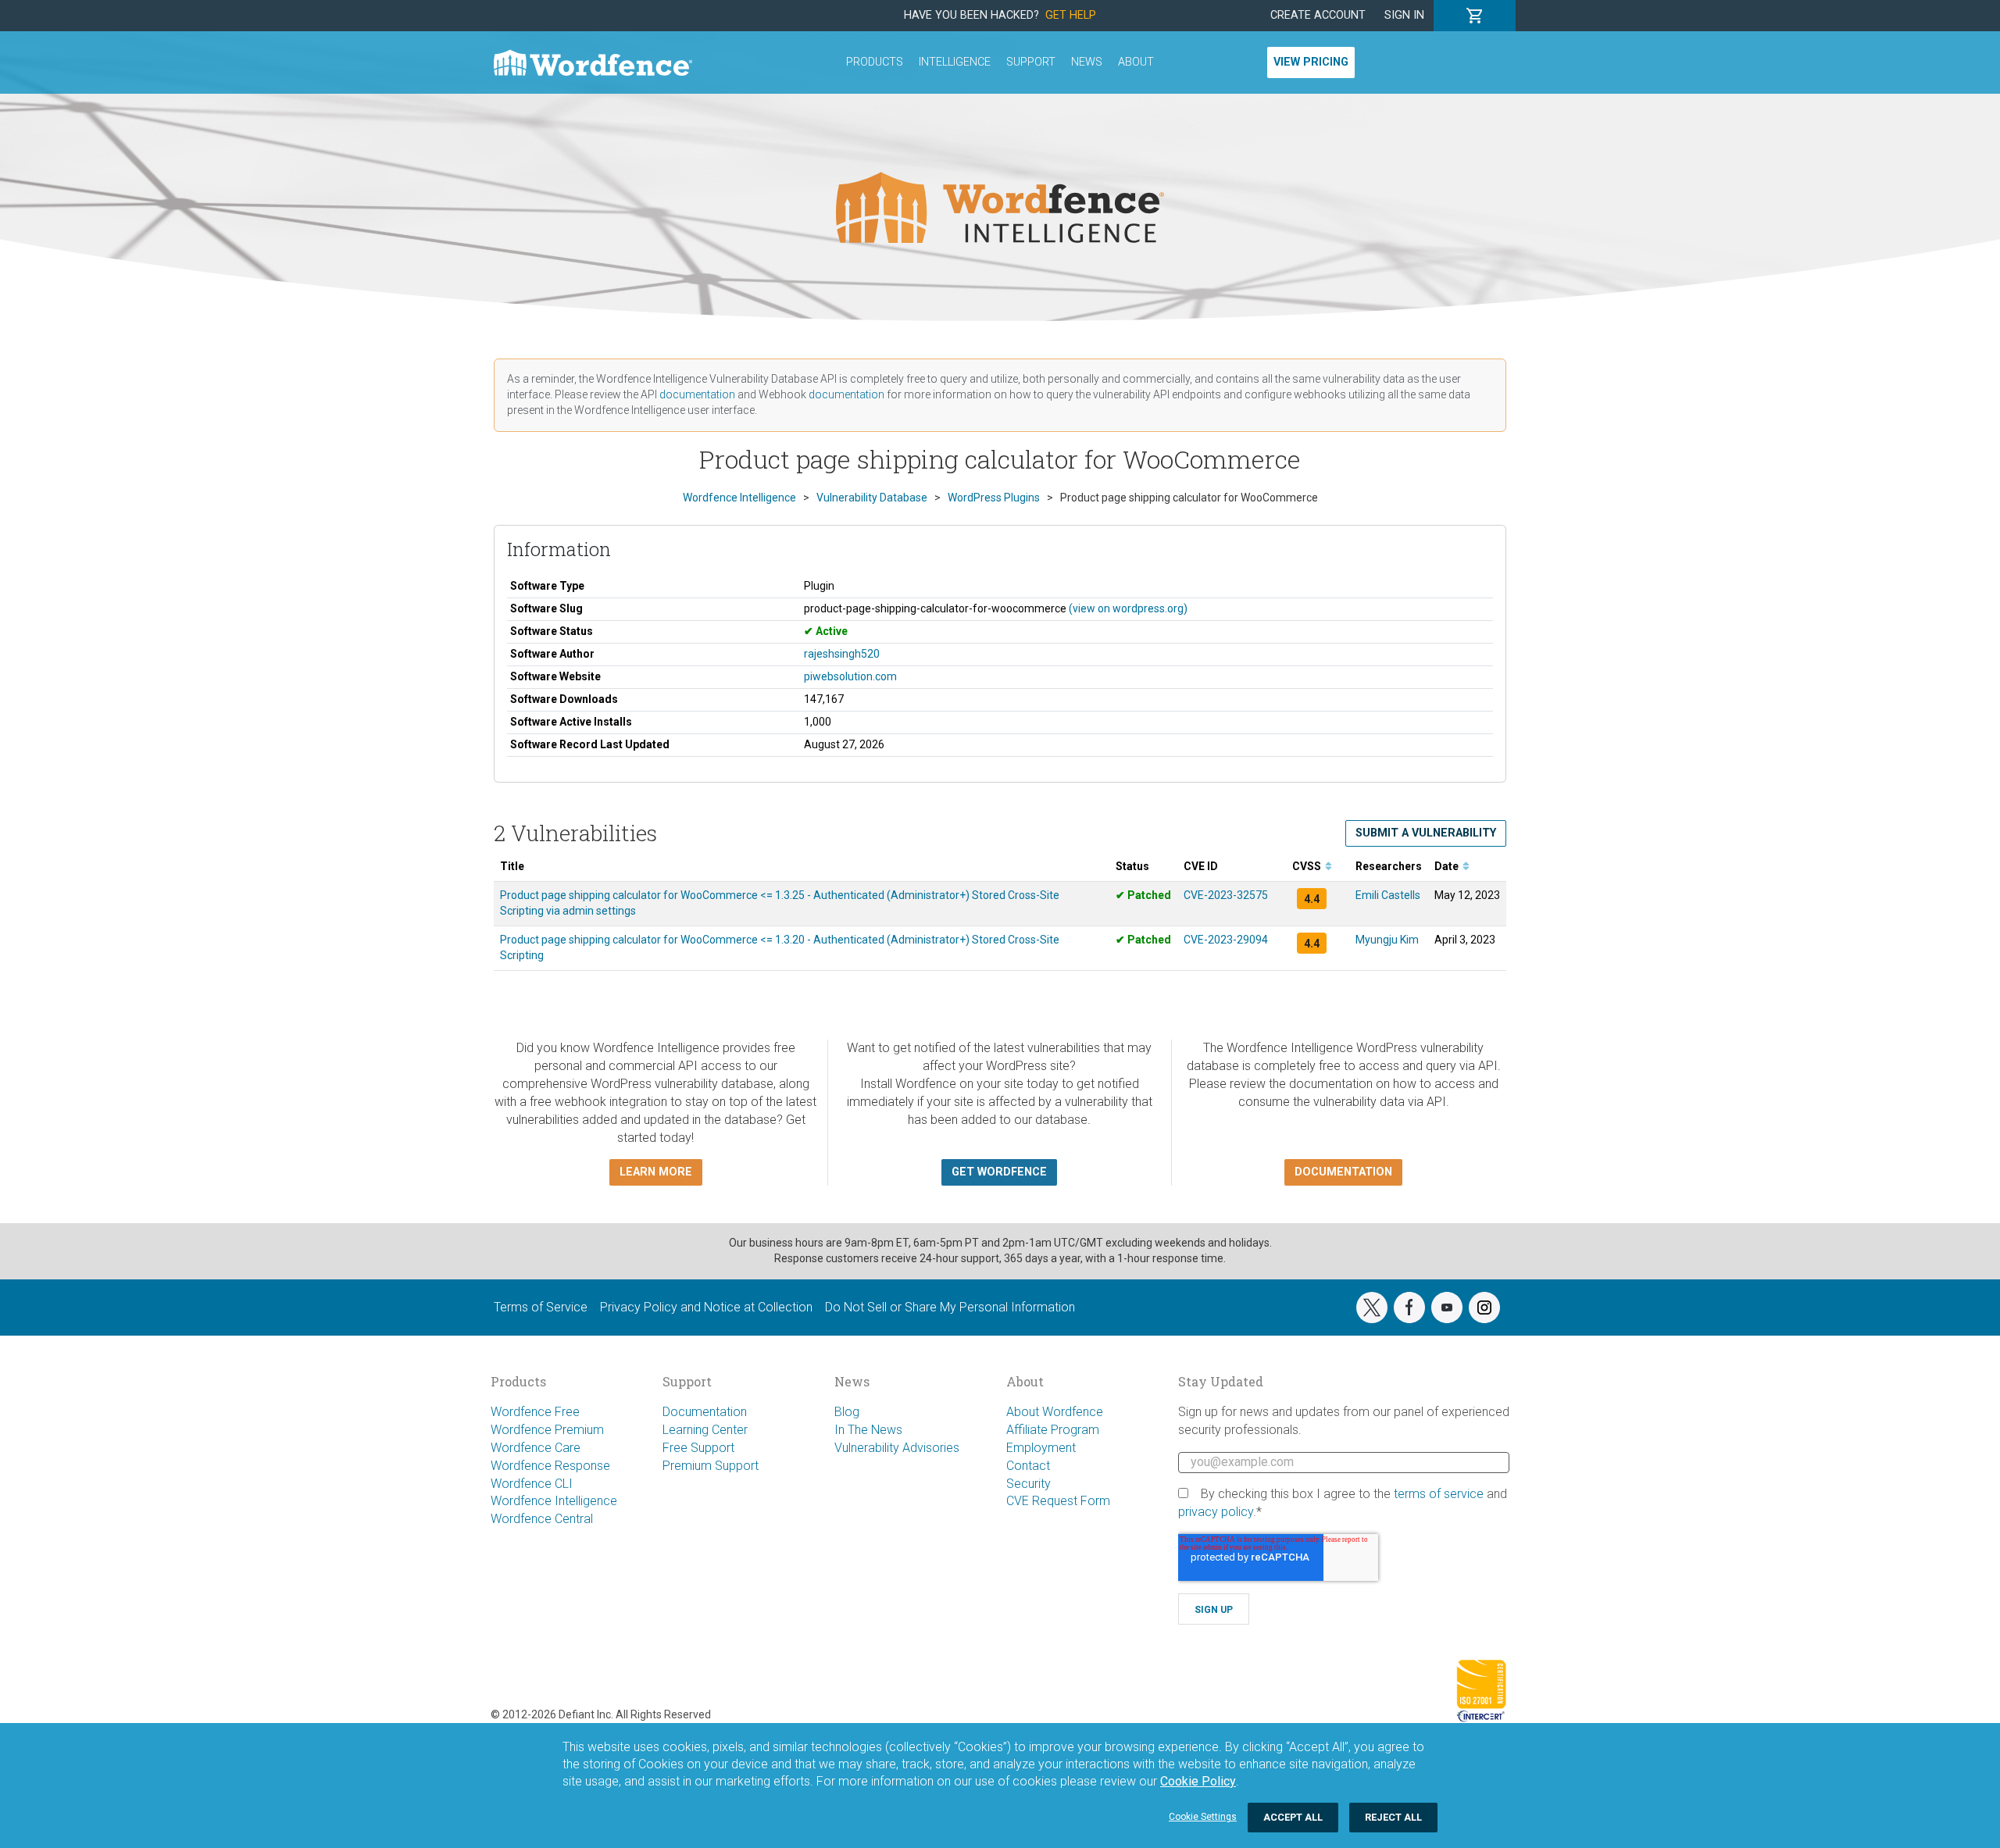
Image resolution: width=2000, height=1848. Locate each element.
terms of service (1439, 1494)
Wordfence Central (542, 1519)
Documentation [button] (1343, 1172)
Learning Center (705, 1430)
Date (1448, 866)
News (1087, 62)
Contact (1028, 1466)
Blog (847, 1412)
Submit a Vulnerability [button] (1426, 833)
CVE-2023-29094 (1226, 940)
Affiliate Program (1053, 1430)
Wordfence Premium (547, 1430)
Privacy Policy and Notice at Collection (706, 1307)
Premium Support (711, 1466)
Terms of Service (541, 1307)
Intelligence (955, 62)
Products (875, 62)
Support (1031, 62)
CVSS (1308, 866)
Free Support (698, 1448)
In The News (868, 1430)
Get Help (1071, 15)
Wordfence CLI (532, 1484)
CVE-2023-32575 (1226, 895)
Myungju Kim (1387, 940)
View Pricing (1311, 62)
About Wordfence (1055, 1412)
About (1136, 62)
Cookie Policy (1198, 1781)
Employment (1041, 1448)
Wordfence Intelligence (554, 1501)
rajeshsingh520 (842, 654)
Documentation (705, 1412)
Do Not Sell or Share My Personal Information (950, 1307)
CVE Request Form (1058, 1501)
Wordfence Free (535, 1412)
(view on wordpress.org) (1128, 608)
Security (1029, 1484)
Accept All (1293, 1817)
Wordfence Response (550, 1466)
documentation (697, 394)
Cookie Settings (1203, 1817)
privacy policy (1216, 1512)
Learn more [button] (656, 1172)
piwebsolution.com (850, 676)
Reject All (1393, 1817)
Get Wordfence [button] (999, 1172)
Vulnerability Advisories (897, 1448)
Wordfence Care (536, 1448)
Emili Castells (1388, 895)
